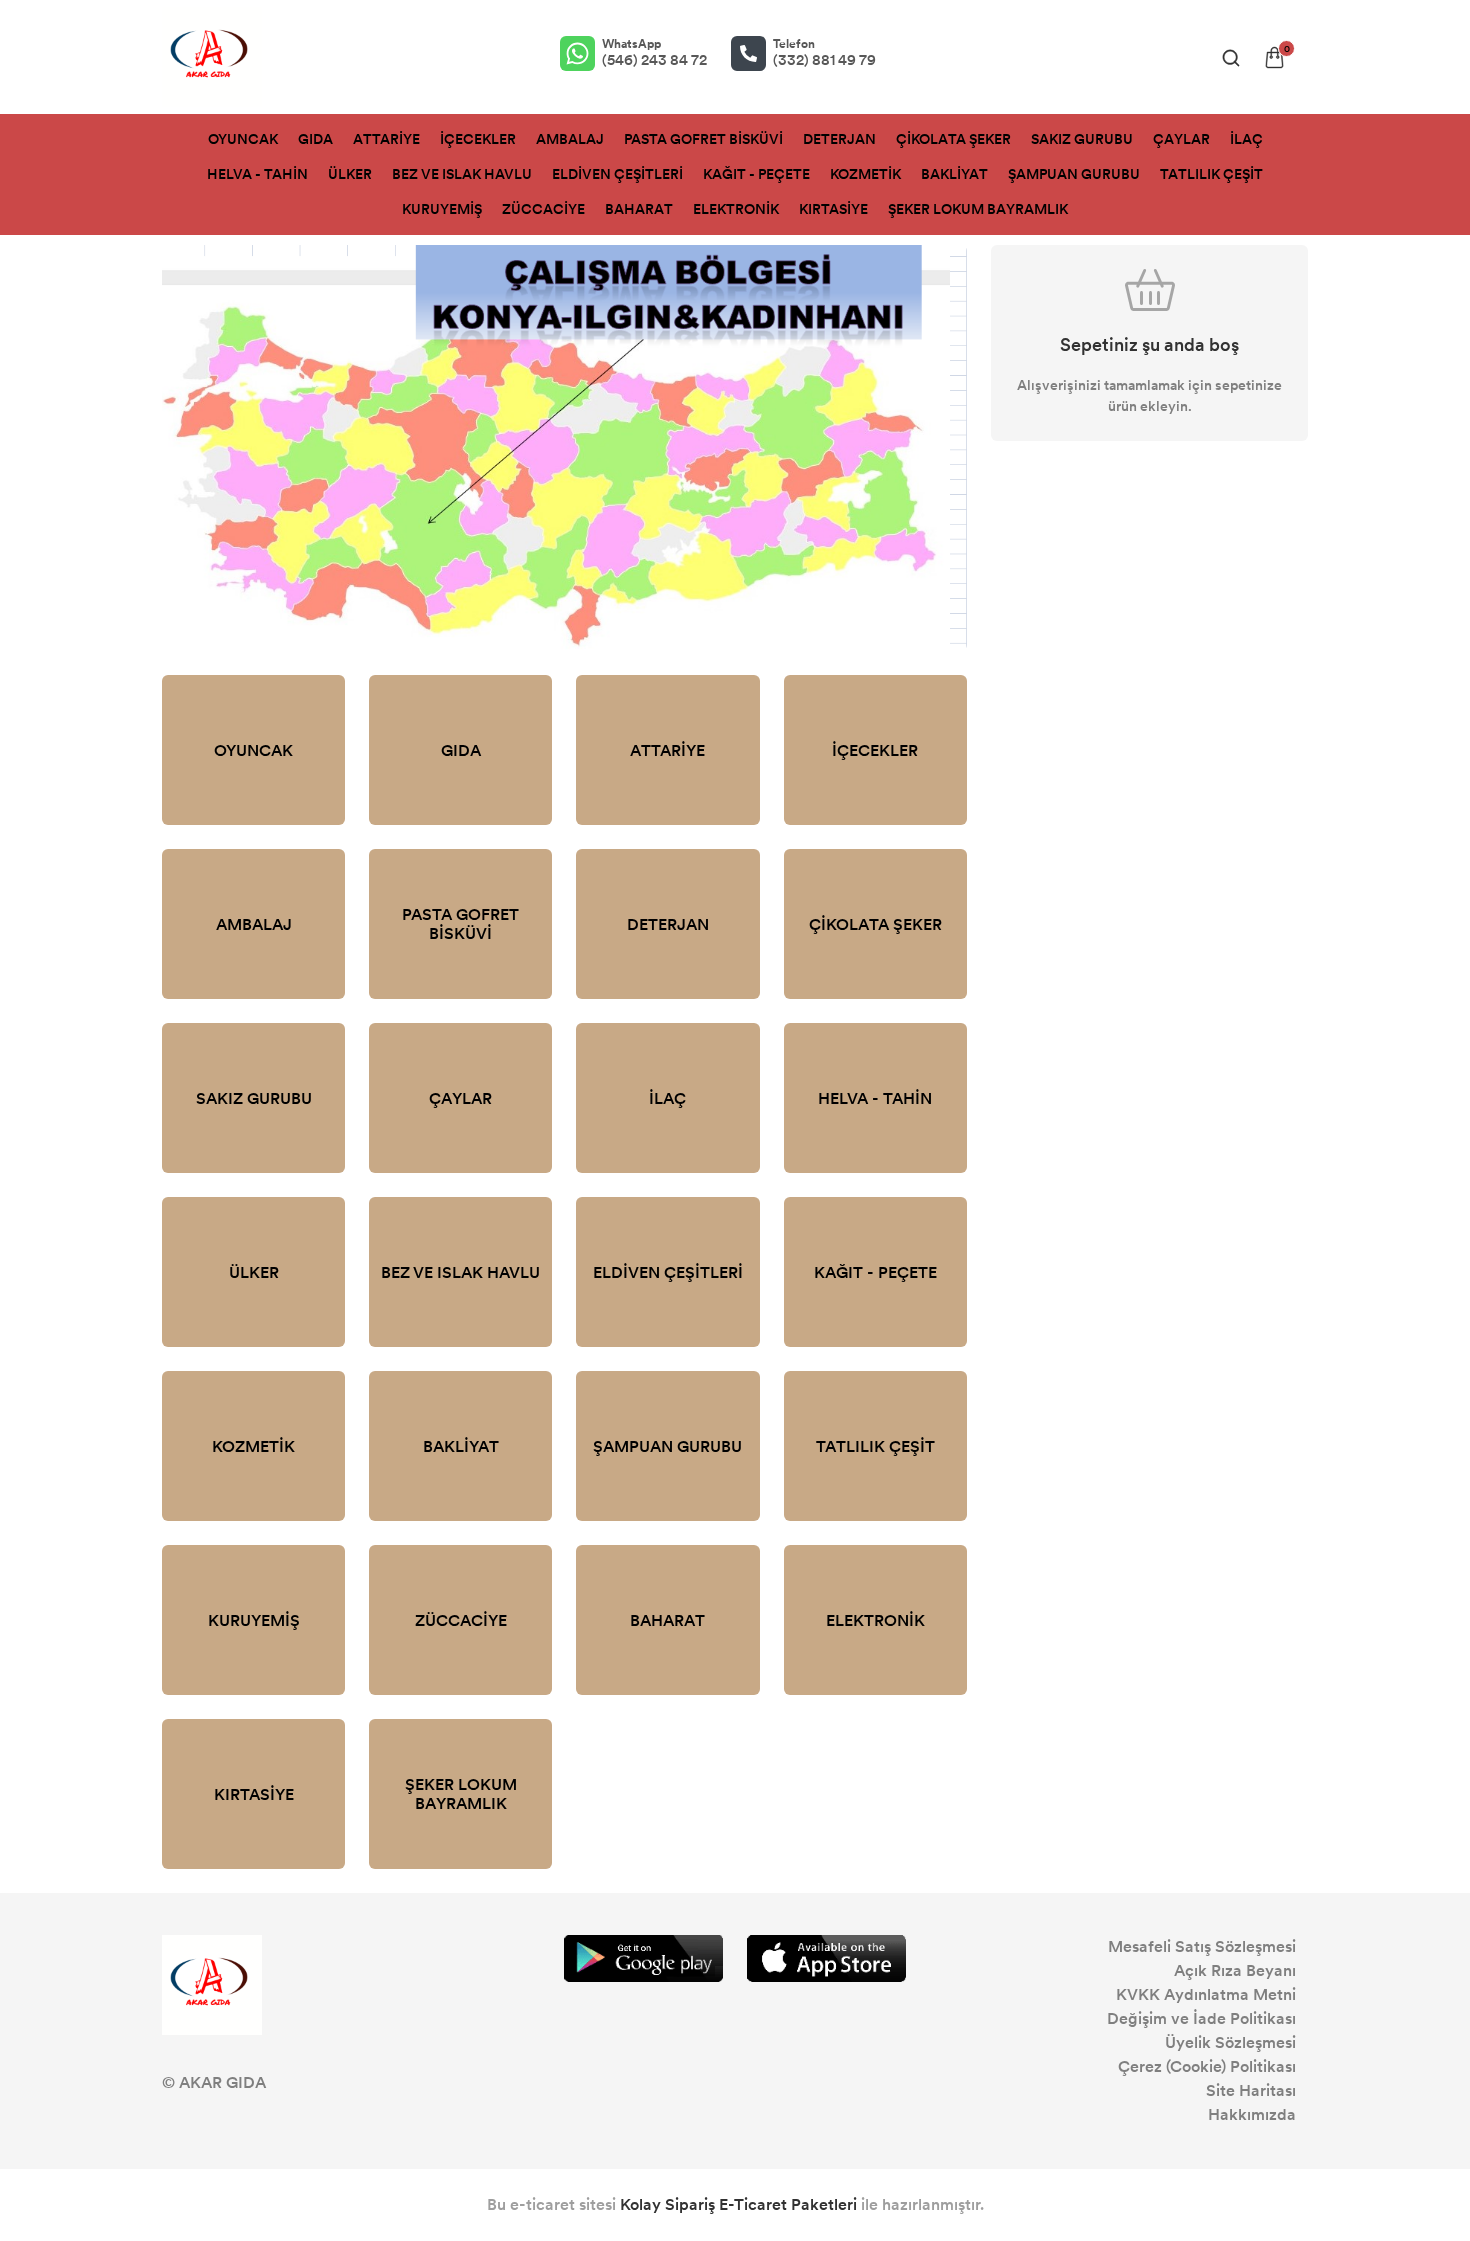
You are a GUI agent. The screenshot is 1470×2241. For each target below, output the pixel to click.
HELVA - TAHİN (257, 174)
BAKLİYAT (954, 174)
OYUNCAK (243, 139)
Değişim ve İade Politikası (1201, 2018)
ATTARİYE (386, 139)
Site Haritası (1251, 2090)
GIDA (315, 139)
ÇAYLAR (1181, 139)
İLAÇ (1246, 139)
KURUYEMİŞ (442, 209)
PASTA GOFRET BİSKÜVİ (703, 139)
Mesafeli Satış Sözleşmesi (1202, 1946)
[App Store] (826, 1958)
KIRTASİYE (833, 209)
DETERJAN (839, 139)
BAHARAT (639, 209)
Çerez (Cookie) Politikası (1207, 2066)
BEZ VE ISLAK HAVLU (462, 174)
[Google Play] (643, 1958)
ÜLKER (350, 174)
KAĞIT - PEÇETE (756, 174)
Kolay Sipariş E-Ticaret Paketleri (738, 2204)
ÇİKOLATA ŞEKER (953, 139)
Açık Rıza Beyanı (1235, 1970)
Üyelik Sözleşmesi (1230, 2042)
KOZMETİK (865, 174)
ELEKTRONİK (736, 209)
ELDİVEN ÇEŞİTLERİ (617, 174)
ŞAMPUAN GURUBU (1074, 174)
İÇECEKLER (478, 139)
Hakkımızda (1252, 2114)
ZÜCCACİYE (543, 209)
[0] (1274, 57)
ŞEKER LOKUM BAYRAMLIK (978, 209)
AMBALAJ (570, 139)
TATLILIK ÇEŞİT (1211, 174)
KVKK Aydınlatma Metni (1206, 1994)
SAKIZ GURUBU (1082, 139)
